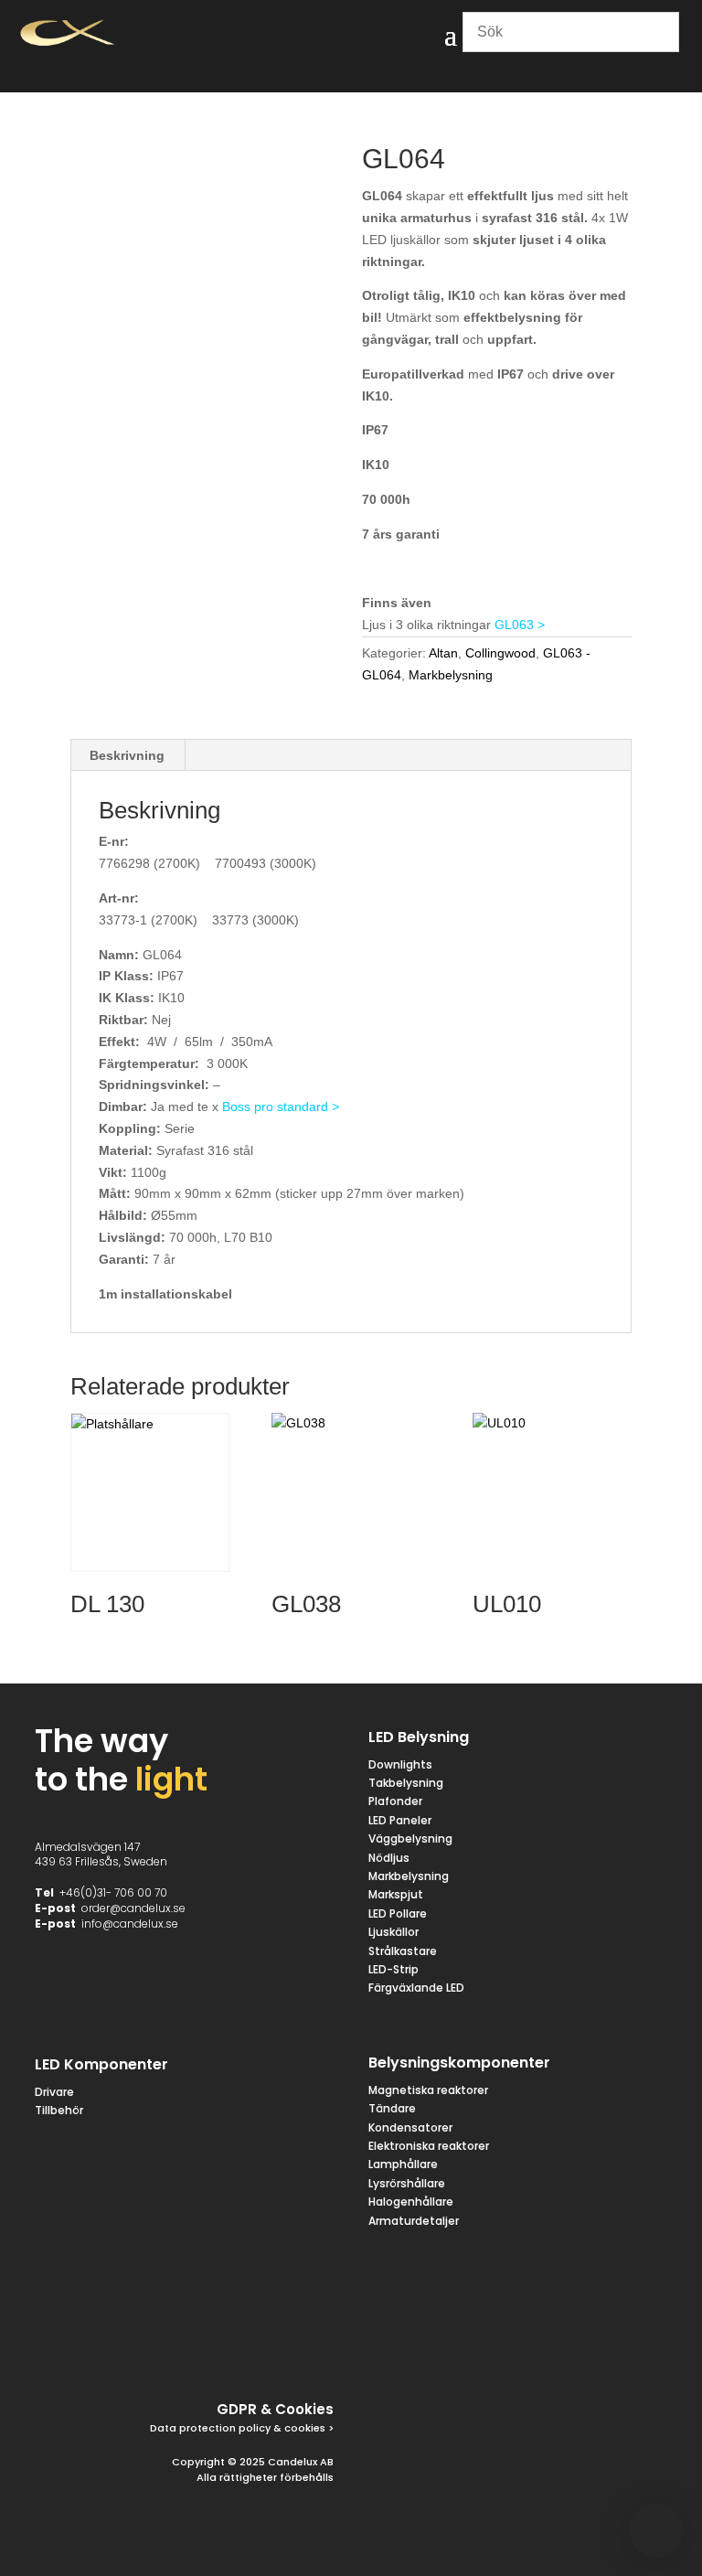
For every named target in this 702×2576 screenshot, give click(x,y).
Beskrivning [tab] (127, 755)
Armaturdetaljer (414, 2221)
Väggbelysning (410, 1838)
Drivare (54, 2092)
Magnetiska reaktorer (428, 2090)
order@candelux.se (133, 1908)
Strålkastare (403, 1951)
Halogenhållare (411, 2202)
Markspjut (396, 1894)
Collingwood (500, 653)
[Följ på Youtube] (315, 2349)
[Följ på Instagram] (228, 2349)
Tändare (392, 2108)
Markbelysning (451, 675)
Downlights (400, 1764)
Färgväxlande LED (416, 1988)
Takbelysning (407, 1783)
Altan (443, 653)
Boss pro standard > (281, 1106)
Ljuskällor (394, 1932)
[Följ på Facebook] (140, 2349)
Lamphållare (403, 2164)
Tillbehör (59, 2110)
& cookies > (302, 2428)
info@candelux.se (130, 1924)
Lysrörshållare (407, 2183)
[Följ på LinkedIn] (271, 2349)
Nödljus (389, 1858)
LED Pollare (398, 1913)
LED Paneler (400, 1820)
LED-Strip (394, 1969)
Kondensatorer (410, 2127)
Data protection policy (210, 2428)
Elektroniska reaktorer (429, 2146)
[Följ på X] (184, 2349)
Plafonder (395, 1801)
